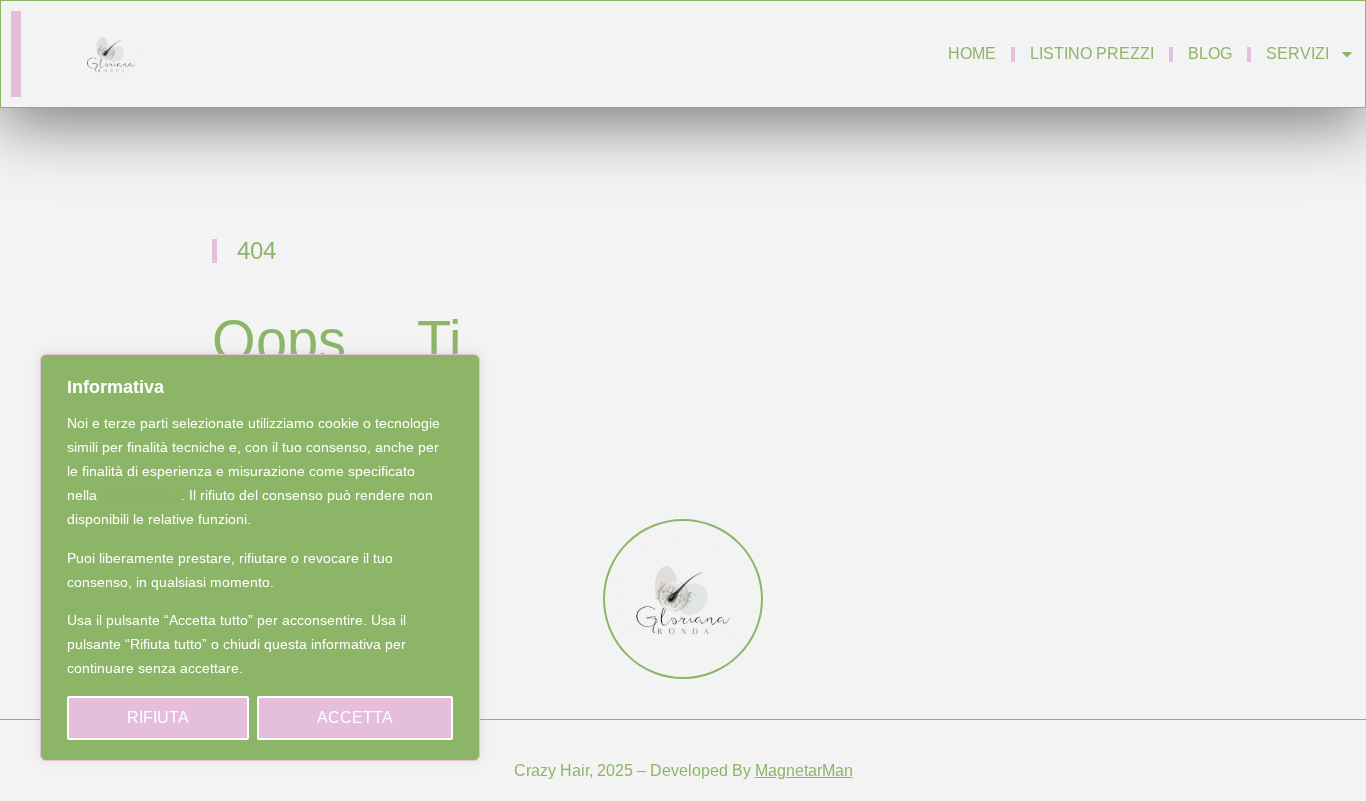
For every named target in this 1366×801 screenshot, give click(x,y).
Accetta (355, 717)
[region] (260, 557)
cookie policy (141, 495)
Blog (1210, 53)
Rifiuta (158, 717)
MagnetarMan (804, 770)
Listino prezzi (1092, 53)
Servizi (1297, 53)
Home (972, 53)
